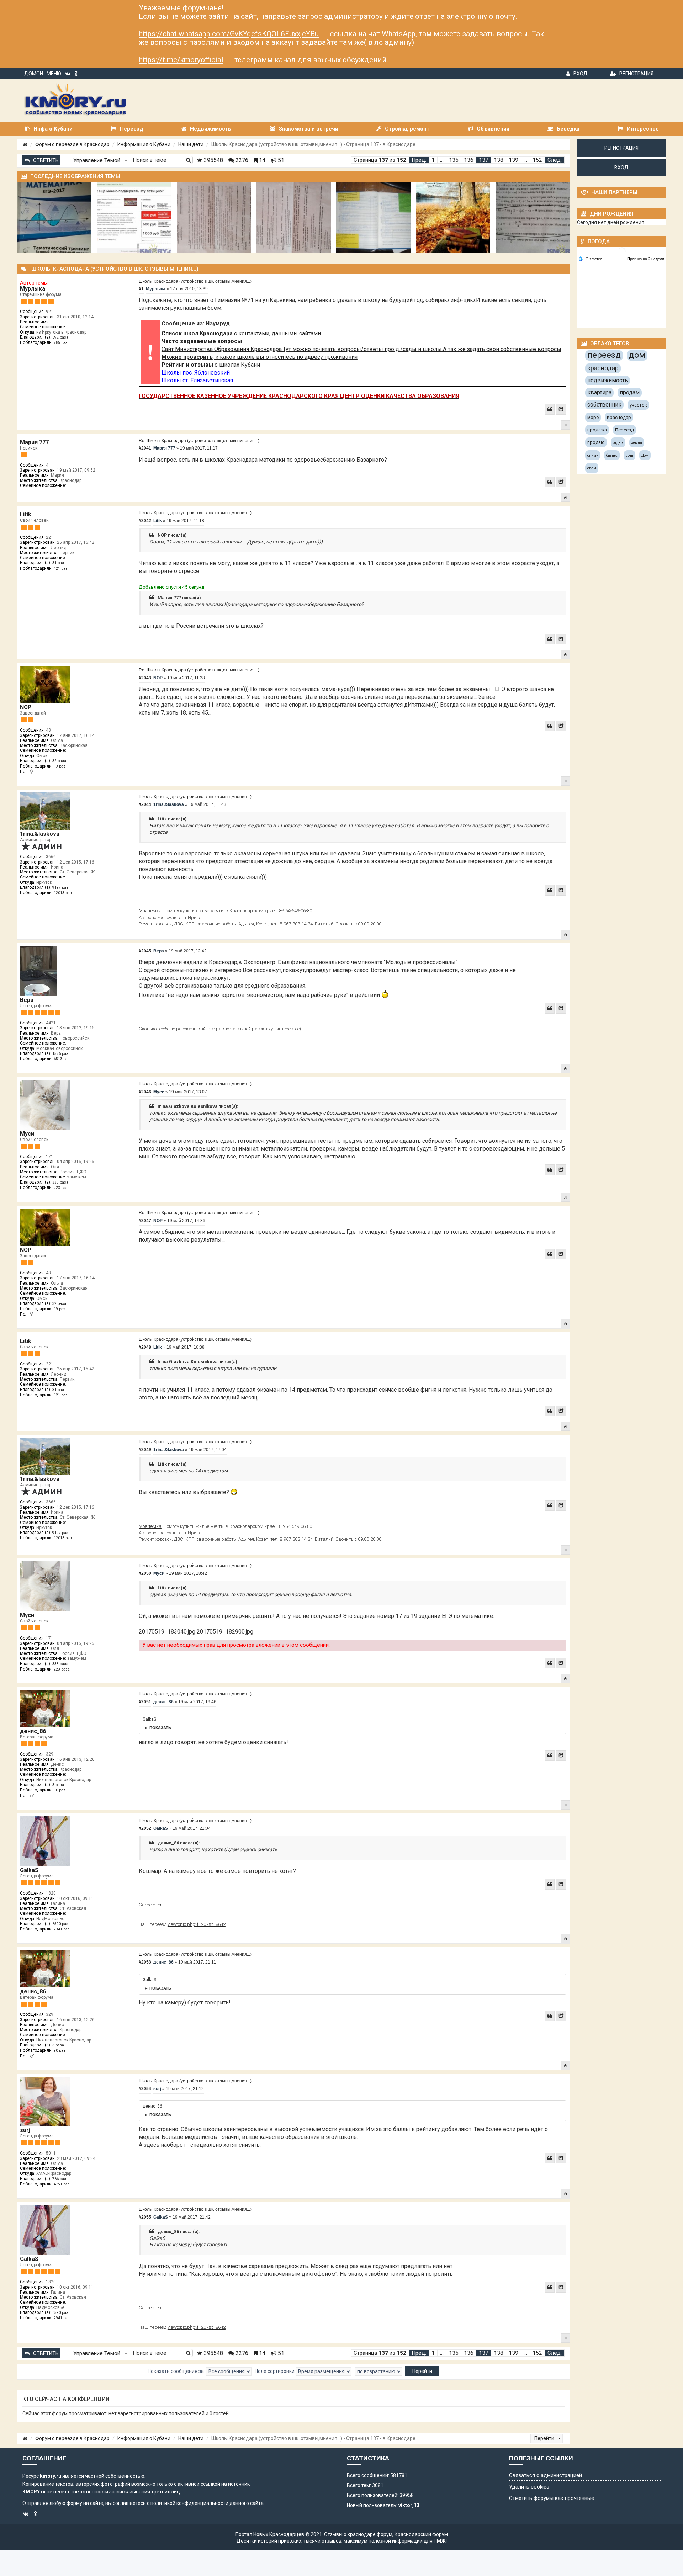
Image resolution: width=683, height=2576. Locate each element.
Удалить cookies (529, 2487)
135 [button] (454, 160)
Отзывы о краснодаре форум (358, 2534)
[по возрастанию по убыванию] (378, 2371)
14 (261, 160)
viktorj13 (409, 2505)
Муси (27, 1134)
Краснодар (619, 417)
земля (637, 443)
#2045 (145, 951)
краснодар (603, 368)
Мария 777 (34, 442)
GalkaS (29, 1870)
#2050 (145, 1573)
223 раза (62, 1188)
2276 (241, 160)
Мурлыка (33, 289)
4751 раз (62, 2184)
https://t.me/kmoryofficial (181, 60)
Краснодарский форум (421, 2534)
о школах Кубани (211, 365)
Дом (645, 455)
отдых (618, 443)
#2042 (145, 521)
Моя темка (150, 911)
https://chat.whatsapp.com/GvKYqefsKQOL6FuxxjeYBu (229, 34)
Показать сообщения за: (177, 2371)
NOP (26, 707)
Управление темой (97, 160)
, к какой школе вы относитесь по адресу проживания (260, 357)
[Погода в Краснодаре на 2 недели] (646, 259)
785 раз (61, 343)
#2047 (145, 1221)
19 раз (60, 766)
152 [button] (537, 160)
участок (638, 405)
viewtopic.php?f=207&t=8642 (197, 1924)
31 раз (58, 563)
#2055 (145, 2217)
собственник (604, 405)
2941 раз (62, 1929)
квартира (599, 392)
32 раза (59, 761)
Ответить (46, 160)
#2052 (145, 1828)
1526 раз (60, 1054)
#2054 (145, 2089)
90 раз (60, 1790)
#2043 (145, 678)
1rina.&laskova (40, 834)
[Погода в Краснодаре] (622, 251)
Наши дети (191, 144)
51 (280, 160)
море (593, 417)
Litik (26, 514)
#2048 (145, 1347)
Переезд (624, 430)
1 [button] (433, 160)
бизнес (612, 455)
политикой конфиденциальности (189, 2503)
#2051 (145, 1702)
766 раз (59, 2179)
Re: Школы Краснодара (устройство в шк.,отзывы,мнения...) (199, 441)
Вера (27, 1000)
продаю (596, 442)
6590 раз (60, 1924)
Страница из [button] (380, 160)
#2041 (145, 448)
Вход (581, 74)
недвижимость (608, 380)
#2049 (145, 1450)
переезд (604, 355)
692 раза (60, 337)
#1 (141, 289)
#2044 (145, 804)
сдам (592, 468)
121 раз (61, 569)
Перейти (545, 2438)
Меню (54, 74)
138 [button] (499, 160)
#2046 (145, 1092)
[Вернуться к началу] (565, 425)
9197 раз (60, 888)
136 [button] (469, 160)
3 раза (58, 1785)
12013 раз (63, 893)
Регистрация (636, 74)
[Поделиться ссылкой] (561, 409)
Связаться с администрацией (546, 2475)
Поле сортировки (275, 2371)
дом (637, 355)
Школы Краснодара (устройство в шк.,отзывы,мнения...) (195, 281)
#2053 (145, 1962)
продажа (597, 430)
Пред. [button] (419, 160)
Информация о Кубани (144, 144)
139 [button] (513, 160)
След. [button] (555, 160)
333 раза (60, 1182)
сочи (629, 455)
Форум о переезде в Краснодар (72, 144)
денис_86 (33, 1731)
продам (630, 392)
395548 (213, 160)
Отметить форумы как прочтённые (552, 2498)
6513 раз (62, 1059)
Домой (34, 74)
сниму (593, 455)
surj (25, 2130)
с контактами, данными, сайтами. (242, 333)
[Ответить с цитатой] (550, 409)
